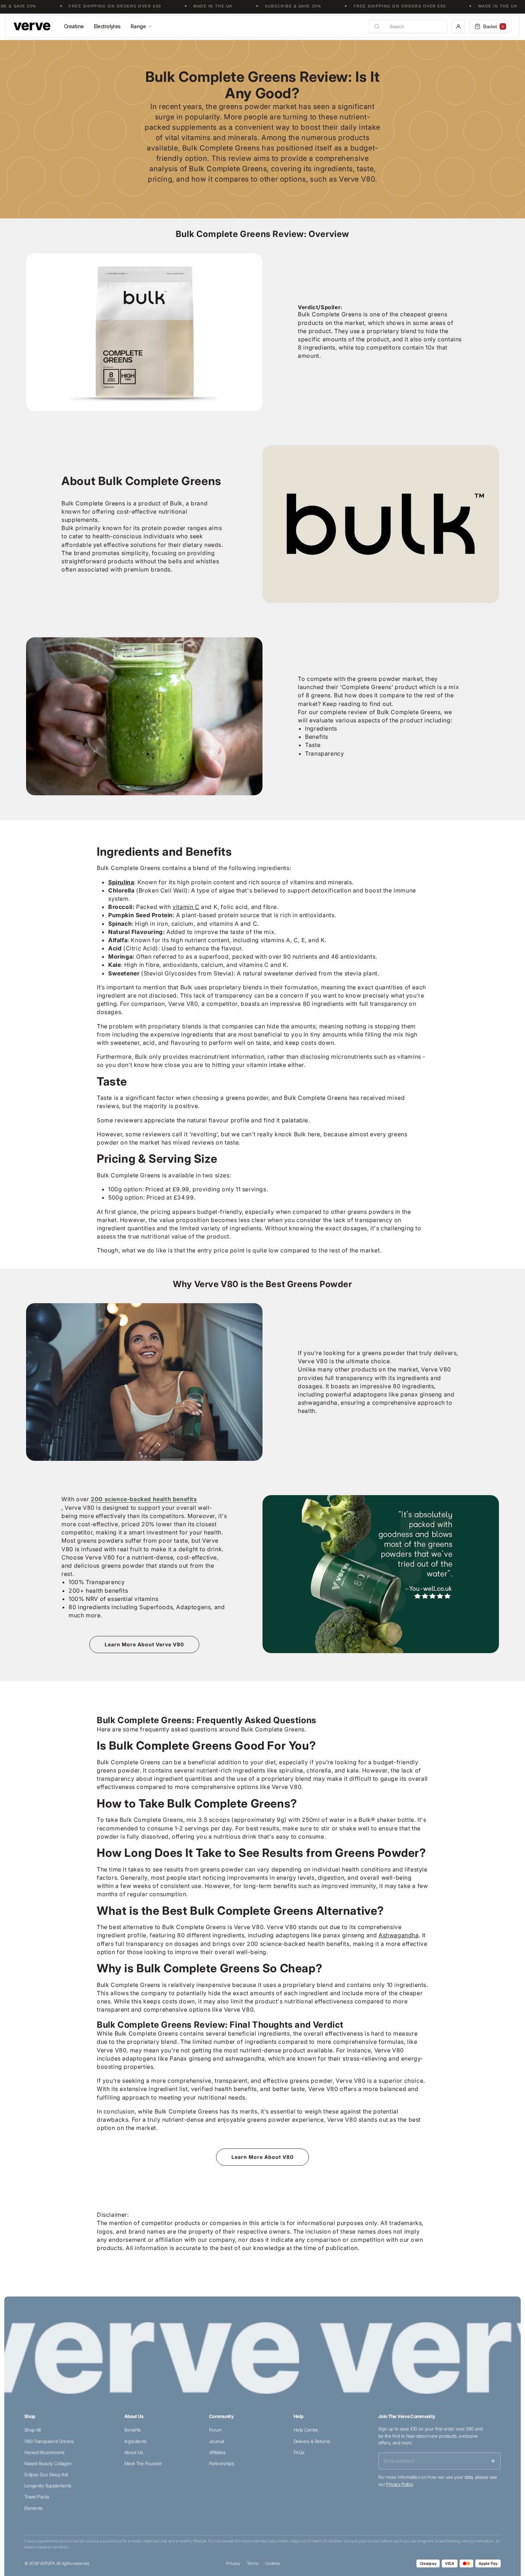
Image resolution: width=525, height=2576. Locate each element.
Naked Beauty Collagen (48, 2463)
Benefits (133, 2430)
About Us (134, 2452)
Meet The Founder (143, 2463)
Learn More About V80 (262, 2157)
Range (138, 26)
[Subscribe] (492, 2461)
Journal (216, 2441)
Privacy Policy (399, 2484)
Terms (253, 2563)
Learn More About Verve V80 (144, 1644)
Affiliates (217, 2452)
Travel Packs (37, 2497)
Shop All (32, 2430)
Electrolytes (107, 26)
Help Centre (306, 2430)
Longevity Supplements (48, 2486)
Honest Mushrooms (44, 2452)
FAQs (299, 2452)
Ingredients (136, 2441)
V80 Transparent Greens (49, 2441)
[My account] (458, 26)
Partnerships (221, 2463)
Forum (215, 2430)
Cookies (272, 2563)
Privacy (233, 2563)
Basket (494, 27)
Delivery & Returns (312, 2441)
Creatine (74, 26)
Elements (34, 2508)
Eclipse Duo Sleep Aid (46, 2474)
